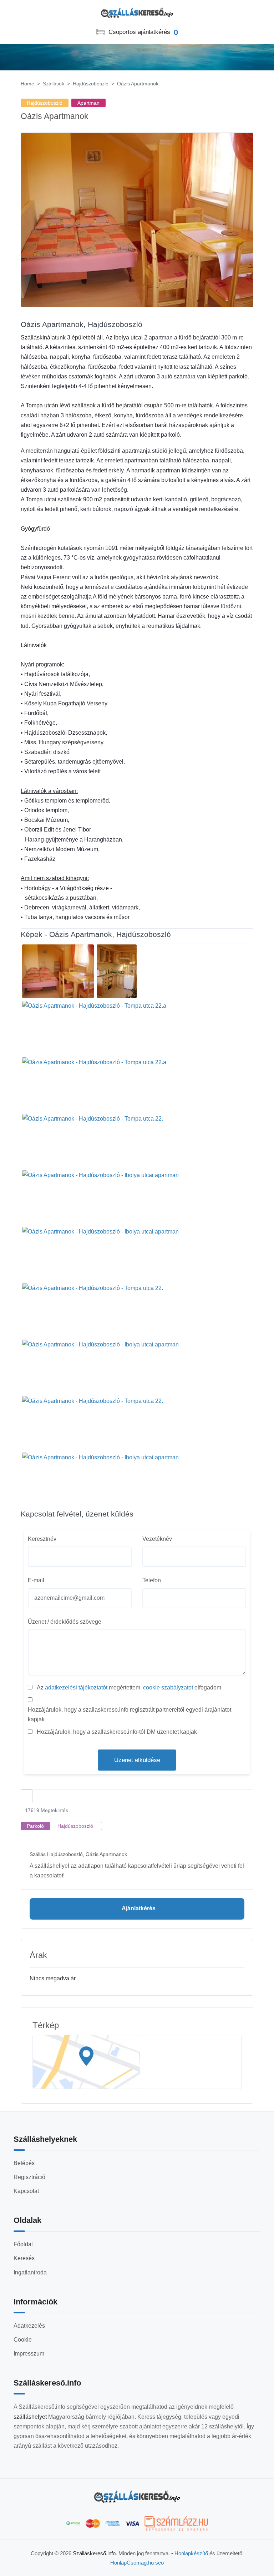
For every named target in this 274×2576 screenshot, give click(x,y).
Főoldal (23, 2244)
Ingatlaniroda (30, 2272)
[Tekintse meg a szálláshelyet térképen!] (137, 2062)
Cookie (23, 2340)
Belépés (24, 2163)
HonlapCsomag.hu (133, 2563)
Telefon (152, 1580)
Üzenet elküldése (137, 1760)
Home (27, 84)
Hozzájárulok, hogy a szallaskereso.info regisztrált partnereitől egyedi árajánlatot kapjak (130, 1714)
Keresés (24, 2258)
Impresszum (29, 2354)
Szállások (54, 84)
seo (159, 2563)
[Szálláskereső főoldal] (137, 2497)
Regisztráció (29, 2177)
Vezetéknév (157, 1539)
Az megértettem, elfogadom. (130, 1687)
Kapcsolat (26, 2191)
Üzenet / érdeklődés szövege (65, 1622)
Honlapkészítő (191, 2553)
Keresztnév (42, 1539)
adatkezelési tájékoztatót (76, 1687)
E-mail (36, 1580)
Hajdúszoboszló (91, 84)
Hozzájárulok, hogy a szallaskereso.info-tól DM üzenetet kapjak (117, 1732)
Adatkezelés (29, 2326)
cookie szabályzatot (168, 1687)
